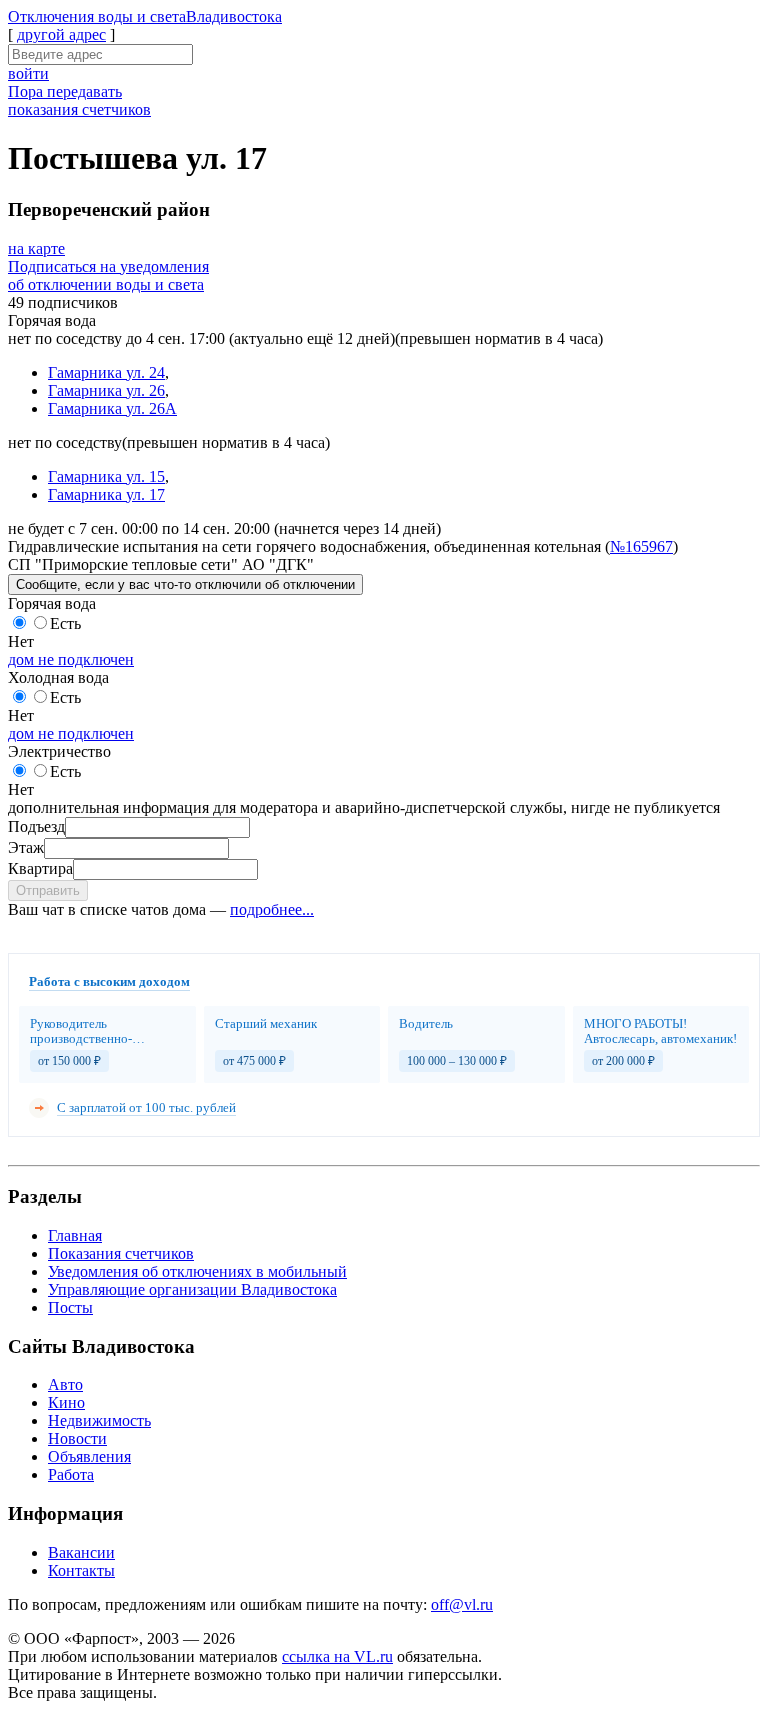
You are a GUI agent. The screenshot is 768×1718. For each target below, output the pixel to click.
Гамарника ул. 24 (106, 372)
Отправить (48, 890)
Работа (71, 1474)
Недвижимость (99, 1420)
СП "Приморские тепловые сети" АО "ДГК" (161, 564)
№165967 (641, 546)
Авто (65, 1384)
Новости (77, 1438)
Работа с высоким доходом (109, 981)
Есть (65, 623)
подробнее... (272, 909)
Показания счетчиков (121, 1253)
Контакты (81, 1570)
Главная (75, 1235)
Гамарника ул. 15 (106, 476)
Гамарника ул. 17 (106, 494)
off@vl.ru (462, 1604)
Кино (66, 1402)
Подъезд (36, 826)
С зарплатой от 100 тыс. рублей (146, 1107)
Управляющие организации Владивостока (192, 1289)
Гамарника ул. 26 (106, 390)
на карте (36, 248)
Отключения (145, 16)
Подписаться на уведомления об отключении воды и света (108, 275)
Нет (21, 641)
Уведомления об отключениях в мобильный (197, 1271)
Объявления (89, 1456)
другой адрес (61, 34)
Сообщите (185, 584)
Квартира (40, 868)
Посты (70, 1307)
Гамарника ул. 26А (112, 408)
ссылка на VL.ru (337, 1656)
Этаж (26, 847)
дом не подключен (71, 659)
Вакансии (81, 1552)
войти (28, 73)
